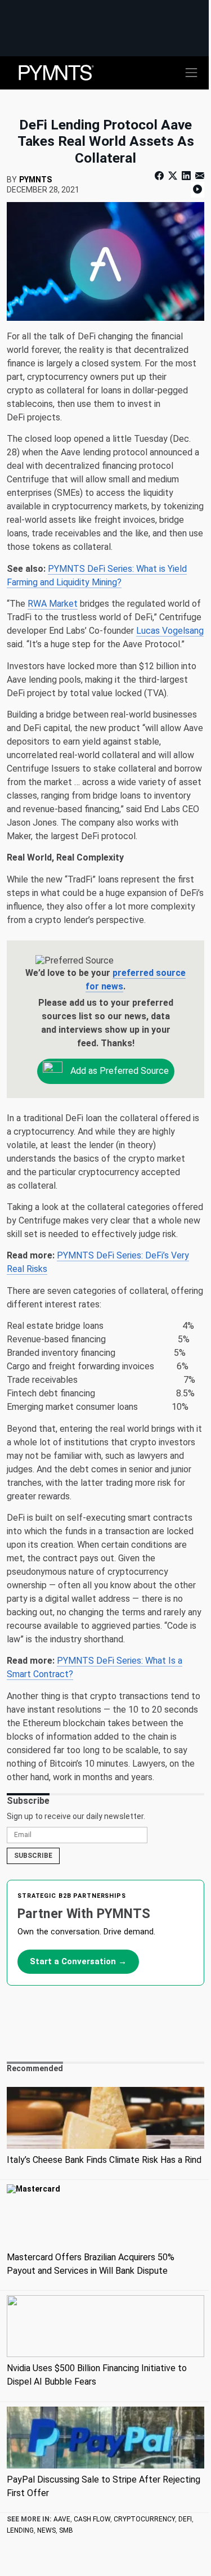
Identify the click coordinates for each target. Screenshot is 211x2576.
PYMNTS (35, 180)
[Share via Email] (199, 176)
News (46, 2530)
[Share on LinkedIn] (186, 176)
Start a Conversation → (78, 1961)
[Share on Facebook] (160, 176)
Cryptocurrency (144, 2519)
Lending (20, 2530)
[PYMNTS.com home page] (56, 72)
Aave (62, 2519)
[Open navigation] (191, 73)
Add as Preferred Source (118, 1070)
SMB (66, 2530)
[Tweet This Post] (173, 176)
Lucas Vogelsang (170, 631)
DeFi (185, 2519)
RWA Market (53, 604)
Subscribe (33, 1856)
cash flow (92, 2519)
